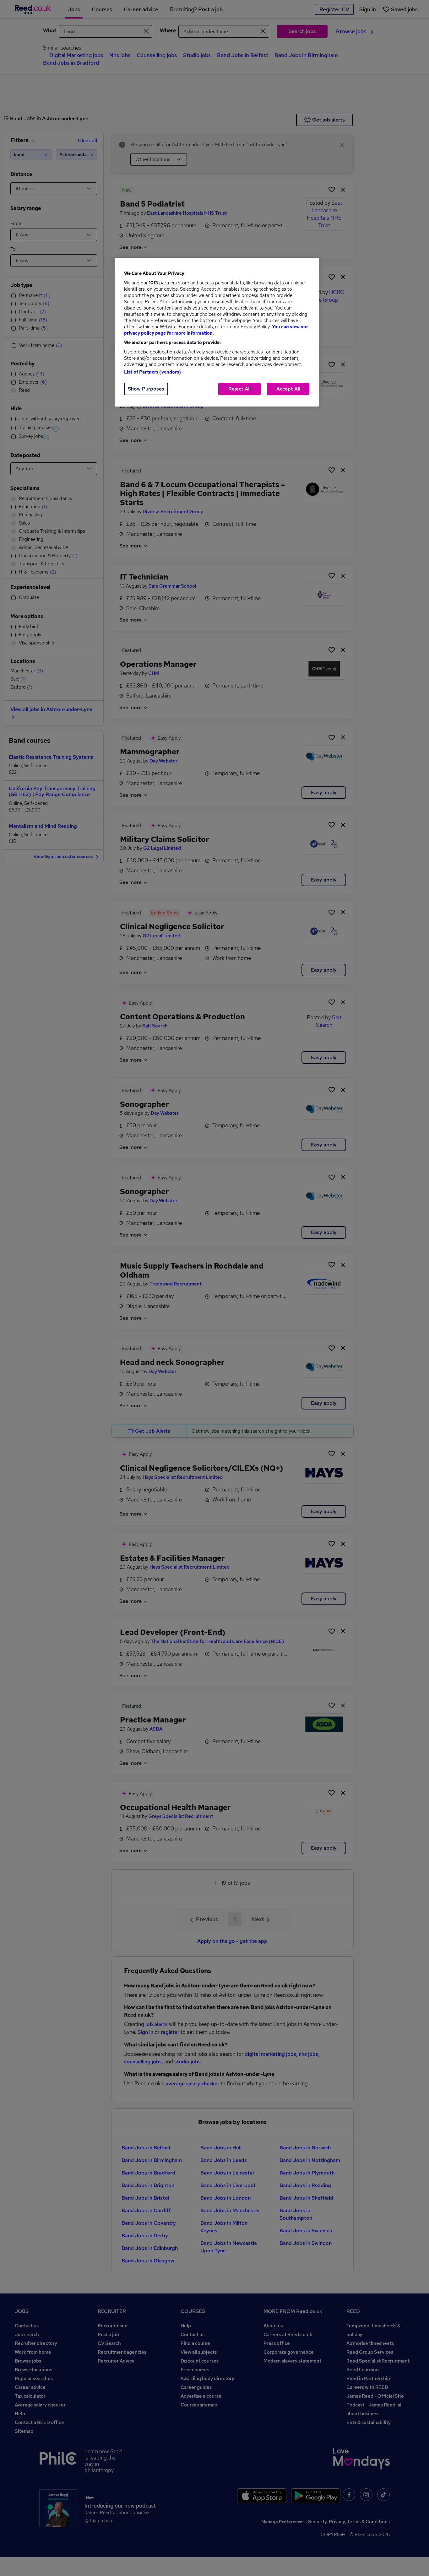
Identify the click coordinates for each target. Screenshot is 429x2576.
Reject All (239, 389)
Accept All (288, 389)
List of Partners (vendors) (153, 372)
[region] (217, 332)
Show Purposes (146, 389)
